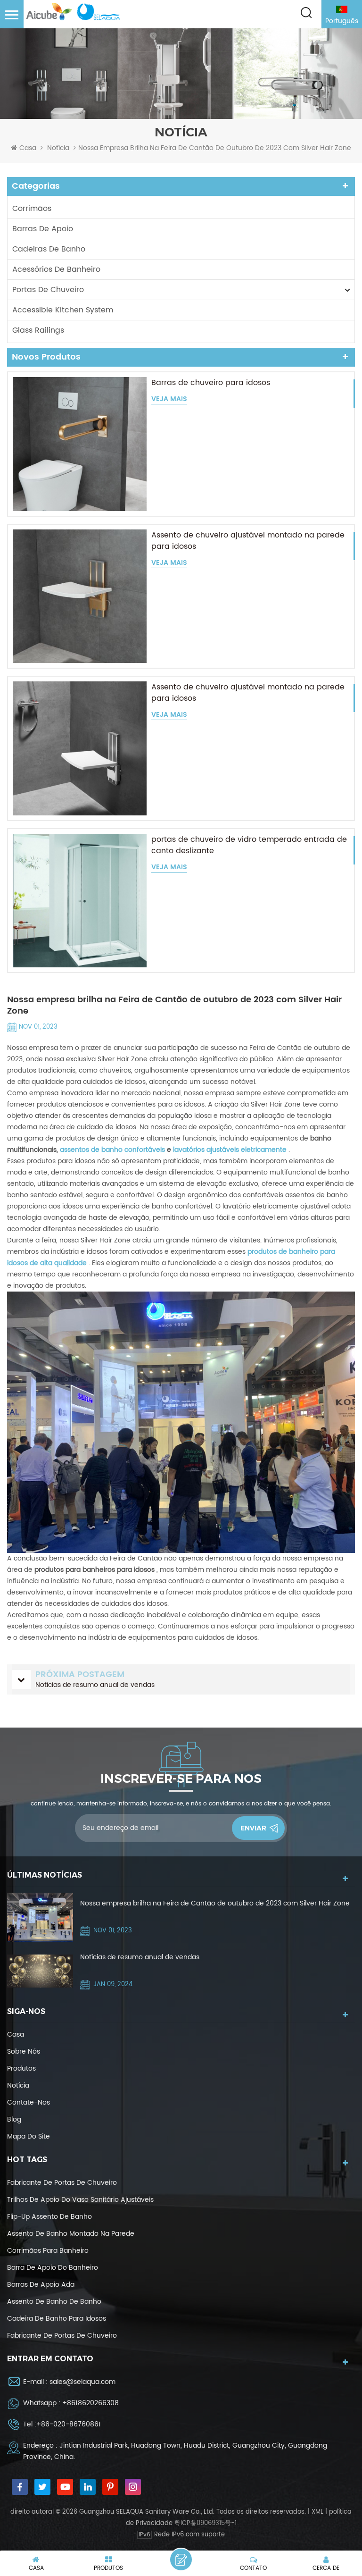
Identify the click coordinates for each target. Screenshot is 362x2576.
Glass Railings (38, 330)
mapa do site (29, 2136)
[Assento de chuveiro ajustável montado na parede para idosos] (80, 596)
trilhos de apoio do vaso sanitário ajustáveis (80, 2200)
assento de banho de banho (54, 2302)
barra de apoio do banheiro (53, 2268)
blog (14, 2119)
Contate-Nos (29, 2102)
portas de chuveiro (48, 290)
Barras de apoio (43, 229)
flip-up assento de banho (49, 2217)
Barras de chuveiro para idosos (211, 383)
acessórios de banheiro (56, 269)
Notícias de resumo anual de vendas (140, 1957)
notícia (58, 148)
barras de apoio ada (41, 2285)
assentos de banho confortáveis (112, 1150)
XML (317, 2512)
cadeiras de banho (49, 249)
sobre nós (24, 2052)
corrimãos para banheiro (48, 2251)
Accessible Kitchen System (63, 310)
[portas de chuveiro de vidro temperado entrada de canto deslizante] (80, 901)
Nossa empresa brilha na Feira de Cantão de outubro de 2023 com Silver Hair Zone (215, 1903)
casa (16, 2035)
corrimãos (32, 209)
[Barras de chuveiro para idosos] (80, 444)
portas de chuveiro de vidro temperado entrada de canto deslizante (249, 845)
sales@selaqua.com (82, 2382)
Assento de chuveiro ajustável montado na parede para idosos (248, 541)
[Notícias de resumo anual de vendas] (40, 1971)
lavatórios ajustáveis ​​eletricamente (230, 1150)
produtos (21, 2068)
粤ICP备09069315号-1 (206, 2523)
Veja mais (169, 399)
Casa (28, 148)
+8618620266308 (90, 2403)
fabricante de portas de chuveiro (62, 2183)
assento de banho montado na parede (71, 2234)
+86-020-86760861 (69, 2424)
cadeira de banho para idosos (57, 2319)
